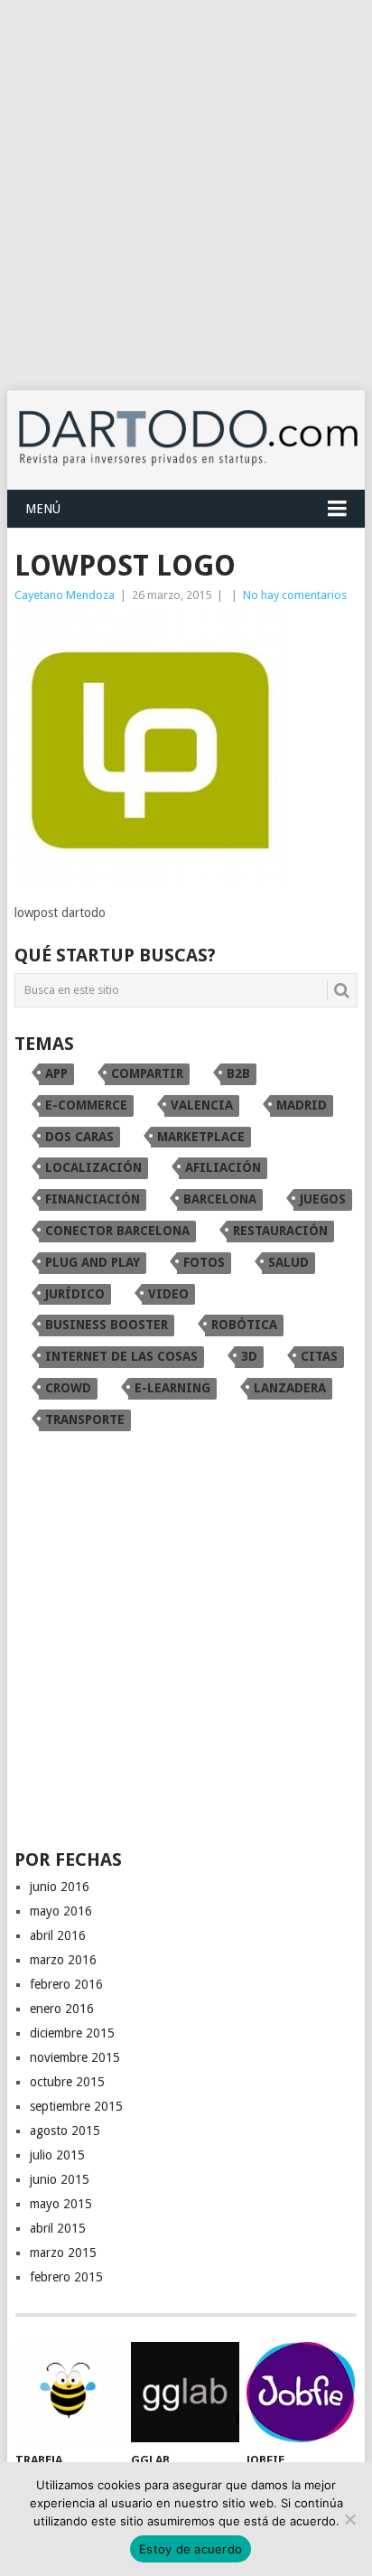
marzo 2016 (63, 1960)
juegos (323, 1199)
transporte (85, 1419)
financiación (93, 1199)
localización (93, 1167)
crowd (68, 1388)
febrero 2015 (66, 2277)
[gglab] (185, 2393)
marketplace (201, 1137)
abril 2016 (58, 1935)
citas (319, 1356)
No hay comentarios (295, 595)
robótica (244, 1325)
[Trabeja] (70, 2393)
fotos (204, 1262)
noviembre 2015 (75, 2057)
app (56, 1073)
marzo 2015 (63, 2253)
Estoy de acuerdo (191, 2549)
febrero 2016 (66, 1984)
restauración (280, 1231)
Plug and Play (93, 1262)
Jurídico (75, 1294)
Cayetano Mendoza (65, 595)
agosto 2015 (65, 2131)
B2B (238, 1073)
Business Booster (107, 1325)
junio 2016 (60, 1887)
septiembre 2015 (76, 2106)
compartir (147, 1073)
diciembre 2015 (72, 2033)
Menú (43, 509)
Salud (288, 1262)
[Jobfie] (301, 2393)
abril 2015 (58, 2228)
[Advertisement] (186, 195)
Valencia (202, 1105)
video (168, 1294)
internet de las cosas (121, 1356)
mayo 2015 (61, 2204)
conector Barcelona (117, 1231)
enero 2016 (62, 2009)
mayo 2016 (61, 1911)
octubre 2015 (67, 2082)
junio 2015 (60, 2179)
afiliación (223, 1167)
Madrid (302, 1105)
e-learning (172, 1388)
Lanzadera (290, 1388)
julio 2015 (57, 2155)
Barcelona (220, 1199)
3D (249, 1356)
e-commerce (86, 1105)
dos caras (79, 1137)
